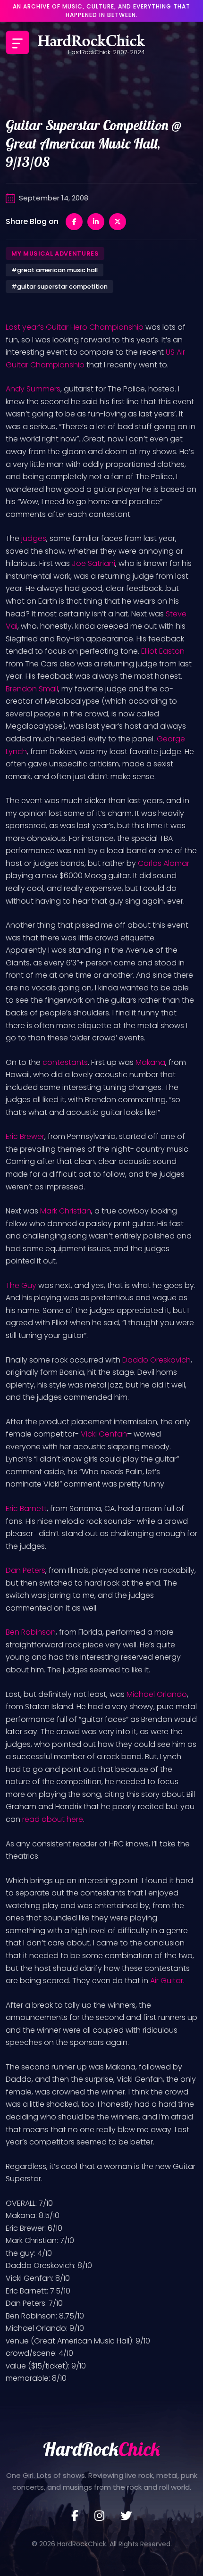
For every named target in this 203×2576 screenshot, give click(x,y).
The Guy (21, 1285)
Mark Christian (66, 1211)
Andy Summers (33, 389)
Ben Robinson (31, 1632)
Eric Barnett (26, 1508)
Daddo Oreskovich (156, 1360)
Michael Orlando (157, 1694)
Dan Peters (25, 1570)
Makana (150, 1062)
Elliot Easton (163, 651)
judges (34, 538)
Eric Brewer (25, 1136)
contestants (65, 1062)
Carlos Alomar (164, 863)
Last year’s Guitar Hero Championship (75, 327)
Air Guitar (167, 1981)
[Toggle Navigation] (17, 42)
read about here (52, 1819)
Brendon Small (32, 689)
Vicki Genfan (104, 1434)
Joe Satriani (93, 563)
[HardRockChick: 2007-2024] (91, 42)
